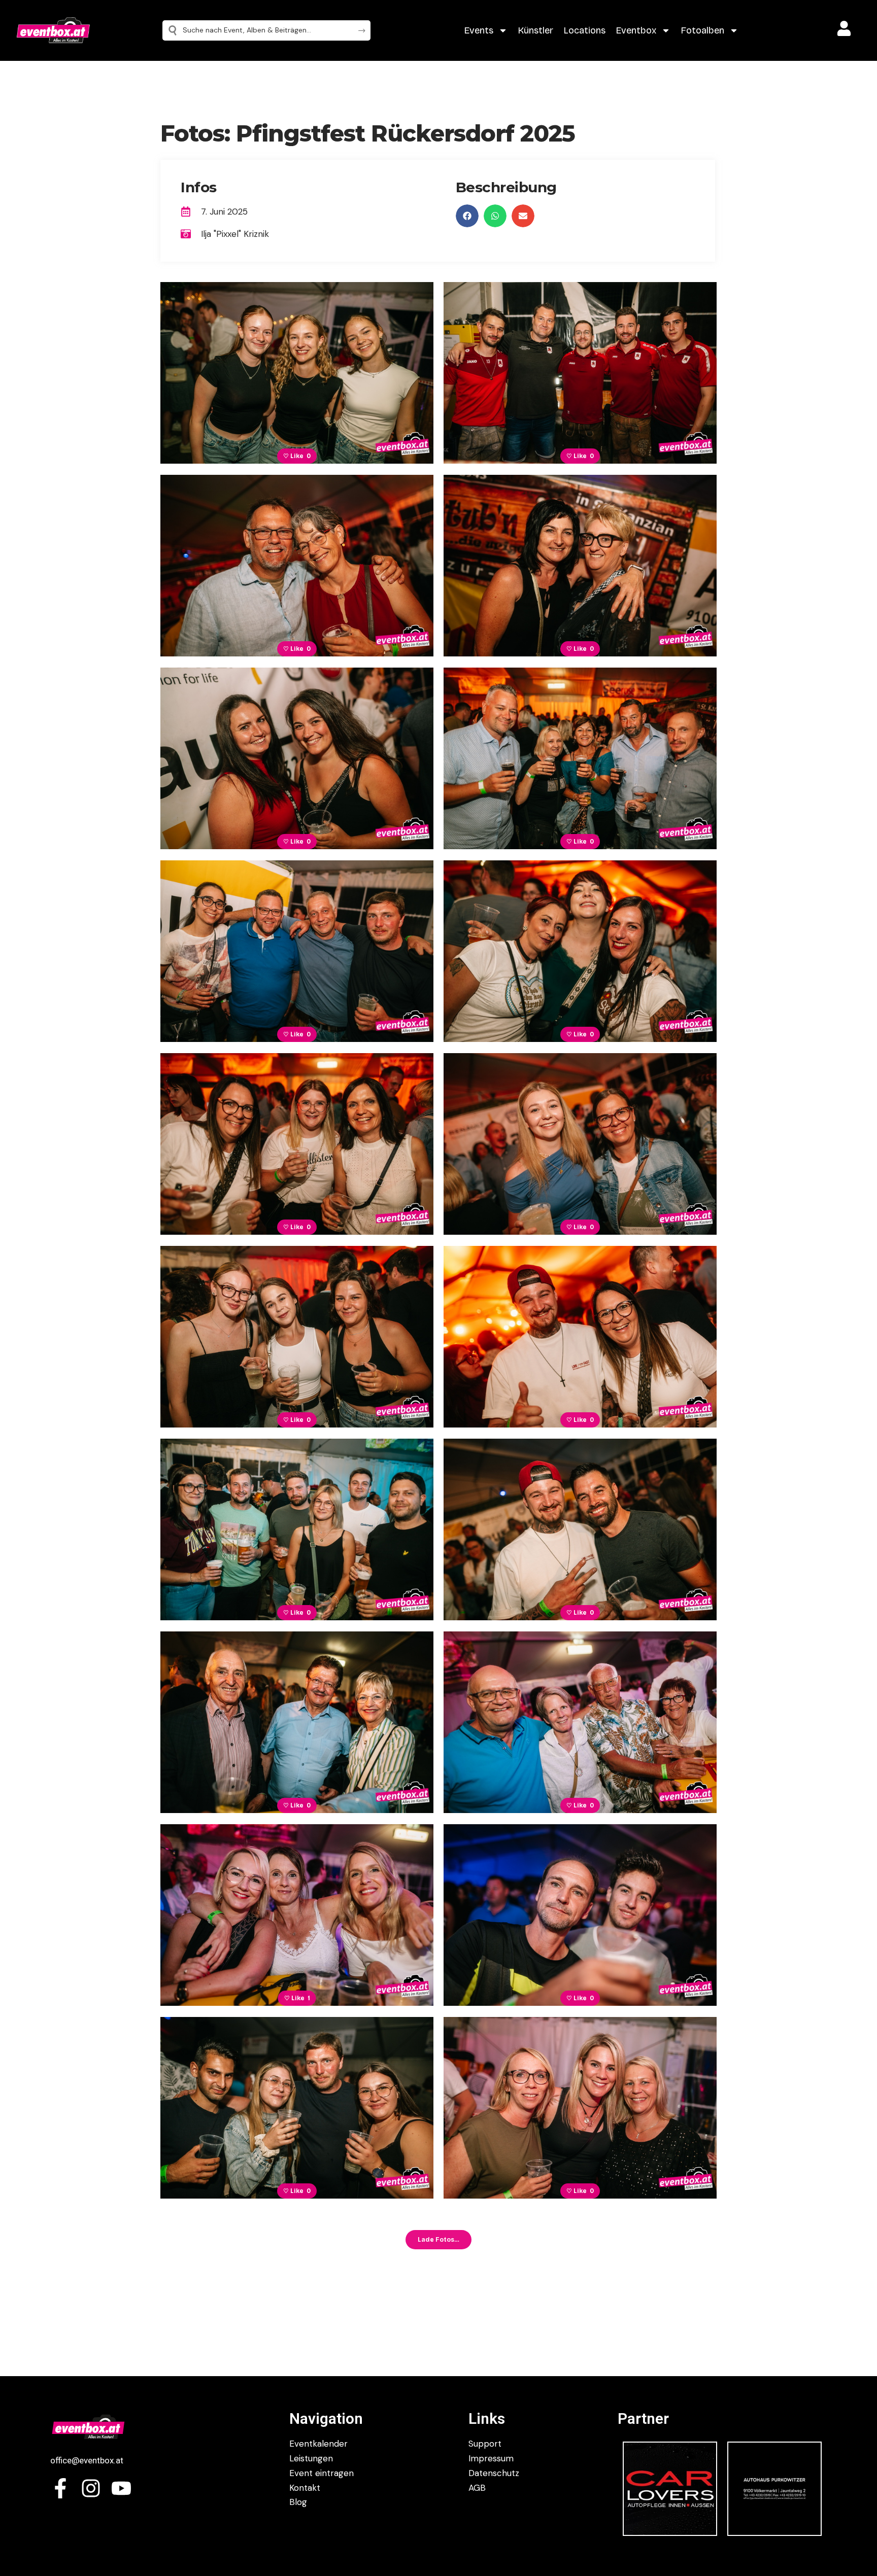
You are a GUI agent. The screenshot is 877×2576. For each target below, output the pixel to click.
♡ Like (297, 456)
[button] (467, 216)
